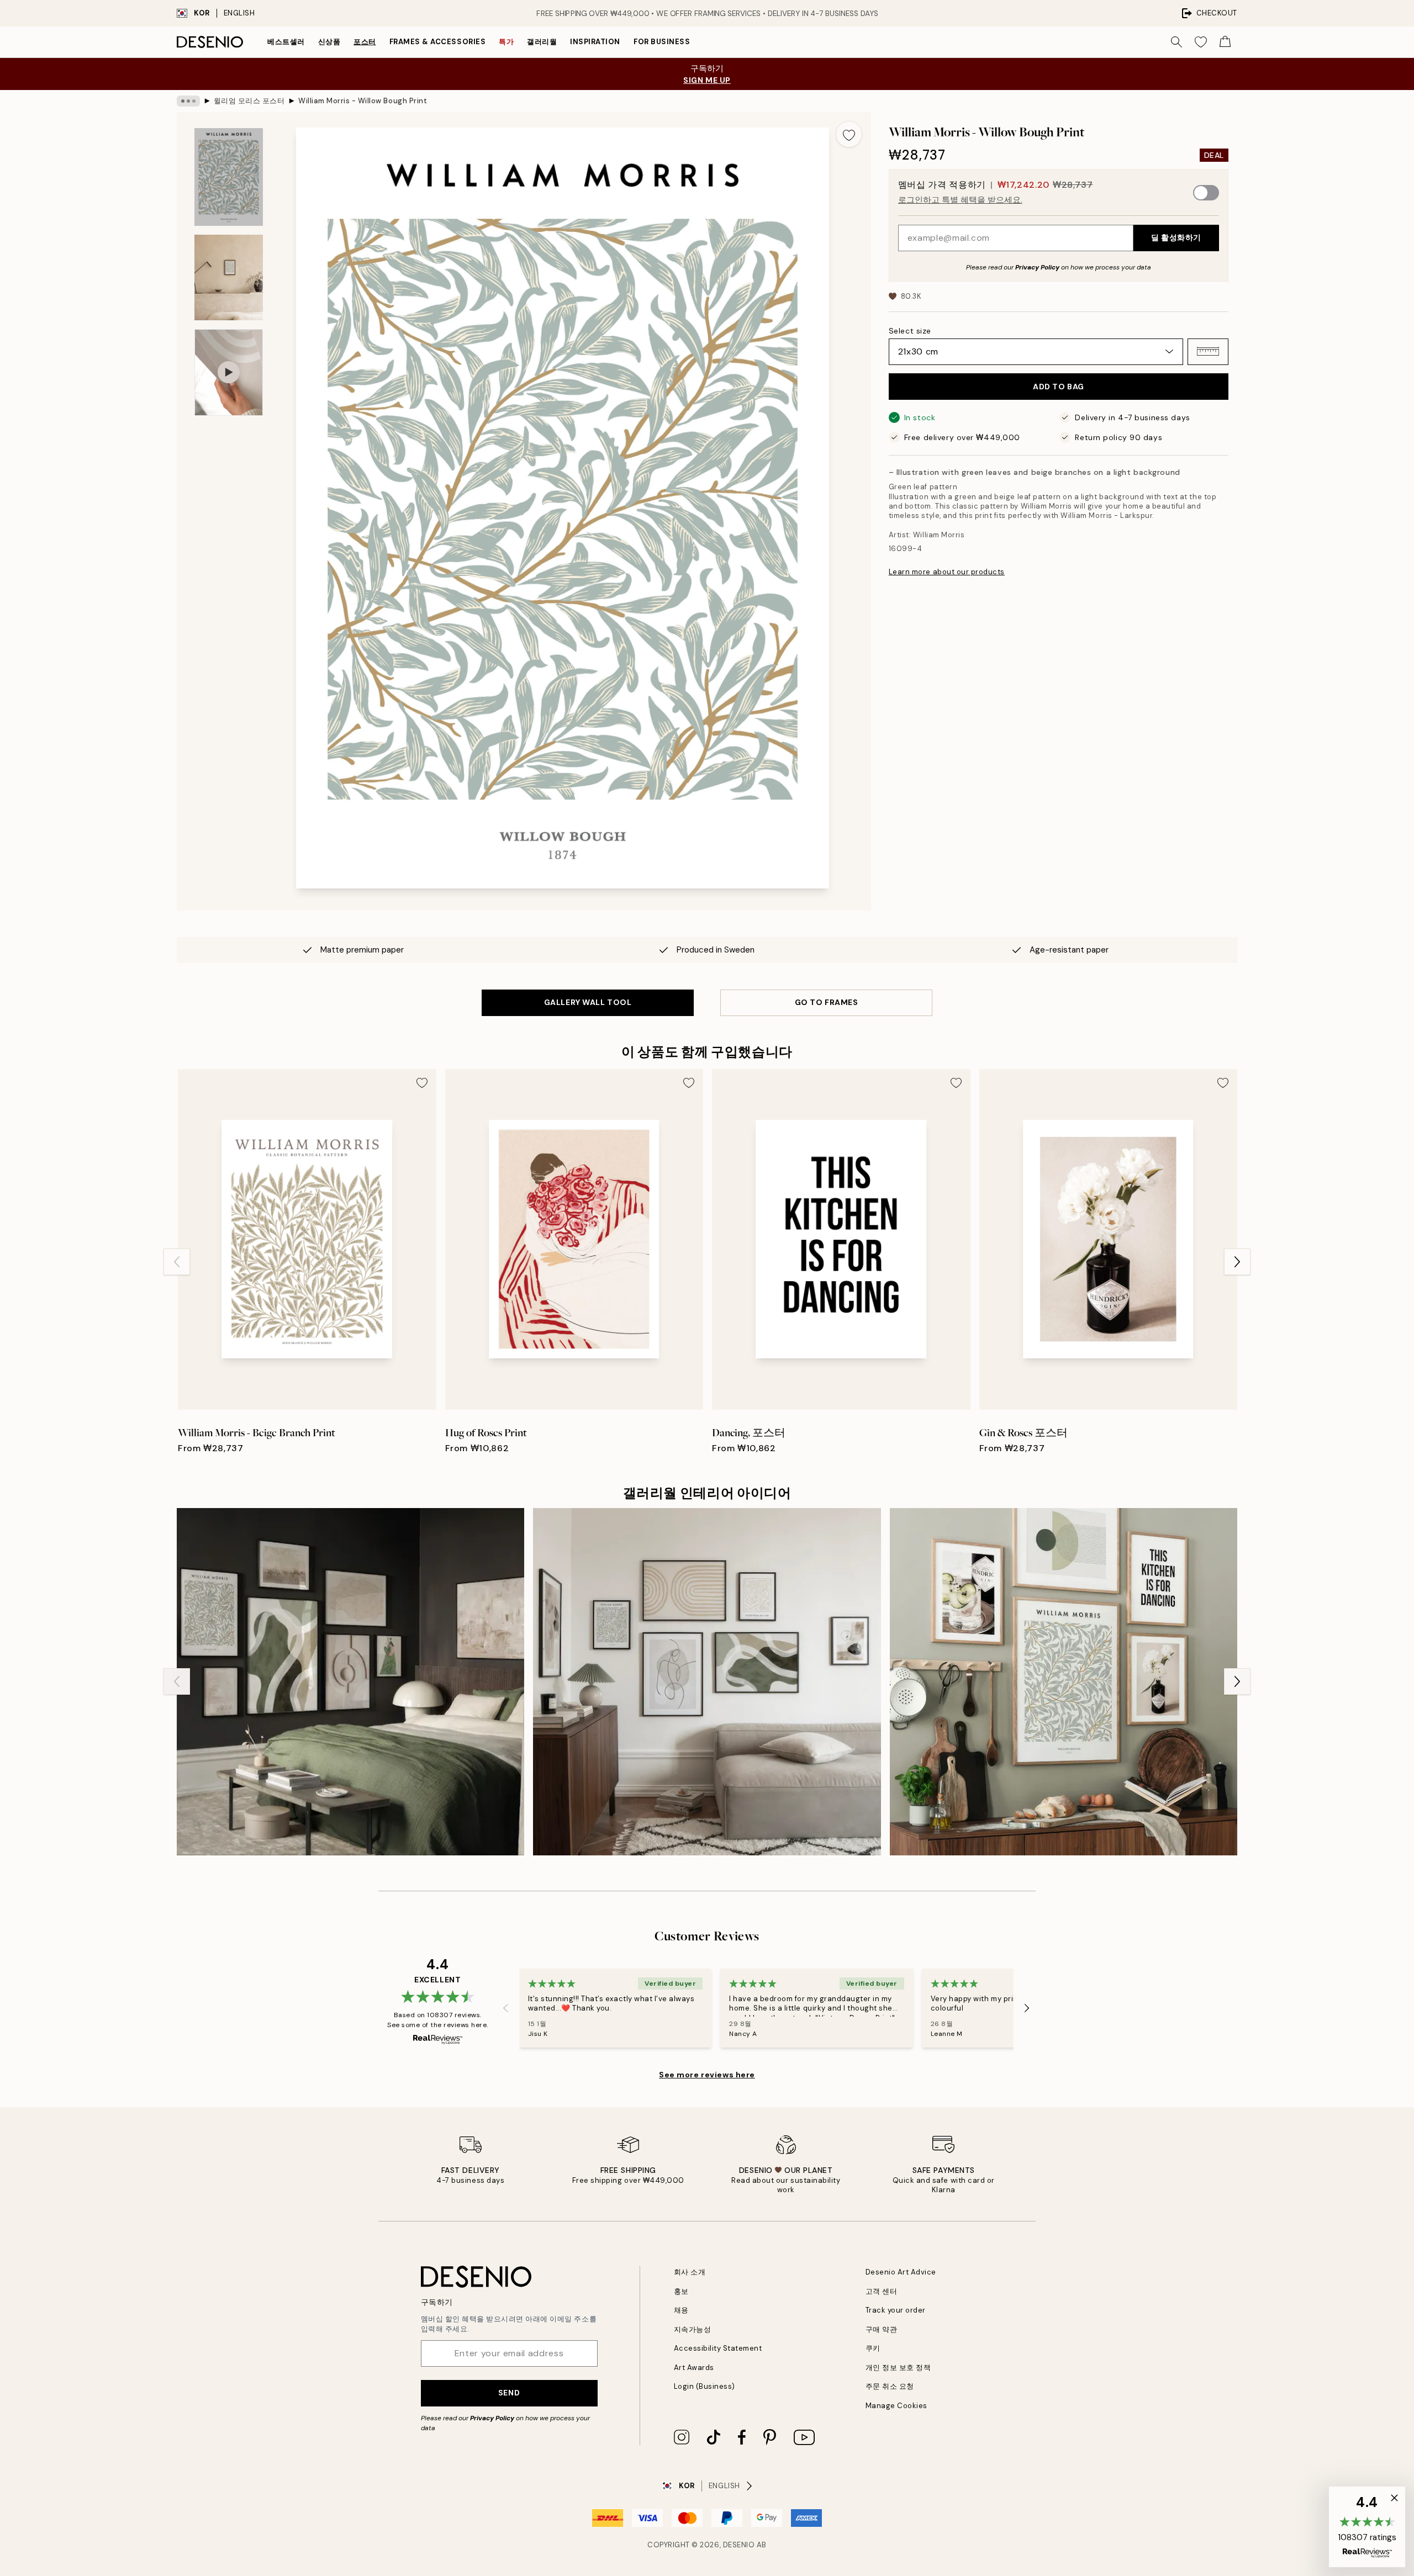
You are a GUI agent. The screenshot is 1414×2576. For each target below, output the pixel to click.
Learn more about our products (947, 572)
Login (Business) (705, 2386)
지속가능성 (693, 2329)
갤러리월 (542, 42)
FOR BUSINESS (662, 42)
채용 (681, 2310)
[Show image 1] (229, 177)
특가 (506, 42)
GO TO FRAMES (827, 1002)
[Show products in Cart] (1225, 42)
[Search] (1176, 42)
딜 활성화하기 (1176, 237)
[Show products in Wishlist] (1201, 42)
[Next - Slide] (1237, 1262)
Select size (910, 330)
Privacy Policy (1037, 267)
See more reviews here (707, 2075)
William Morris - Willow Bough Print (363, 101)
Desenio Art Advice (901, 2272)
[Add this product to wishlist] (849, 134)
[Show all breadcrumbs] (188, 101)
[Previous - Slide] (177, 1262)
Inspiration (595, 42)
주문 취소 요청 (890, 2386)
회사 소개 (690, 2272)
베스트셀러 (286, 42)
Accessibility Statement (718, 2348)
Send (509, 2393)
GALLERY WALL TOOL (588, 1002)
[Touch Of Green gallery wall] (350, 1682)
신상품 (329, 42)
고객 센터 (882, 2291)
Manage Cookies (896, 2406)
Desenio (739, 2545)
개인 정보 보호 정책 (898, 2368)
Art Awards (694, 2368)
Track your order (896, 2310)
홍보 (681, 2291)
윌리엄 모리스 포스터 (249, 101)
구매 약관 (882, 2329)
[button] (1208, 351)
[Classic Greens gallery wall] (1064, 1682)
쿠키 (873, 2348)
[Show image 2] (229, 277)
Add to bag (1059, 387)
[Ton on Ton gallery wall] (707, 1682)
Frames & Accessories (437, 42)
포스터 (365, 42)
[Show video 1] (229, 372)
